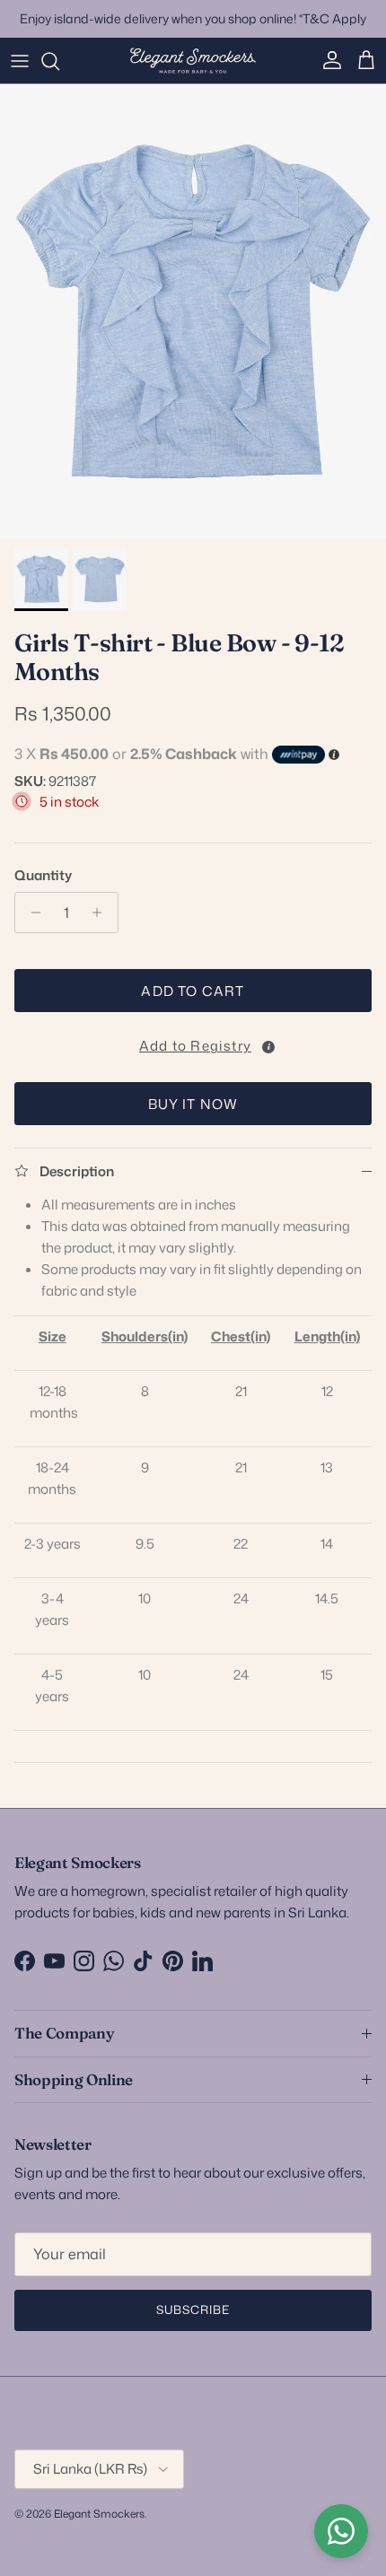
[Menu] (20, 61)
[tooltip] (268, 1047)
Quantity (43, 875)
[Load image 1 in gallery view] (193, 311)
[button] (193, 1043)
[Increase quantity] (102, 913)
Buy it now (193, 1104)
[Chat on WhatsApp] (341, 2531)
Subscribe (193, 2310)
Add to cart (193, 991)
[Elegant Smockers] (193, 61)
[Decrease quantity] (31, 913)
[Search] (59, 61)
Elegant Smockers (99, 2514)
